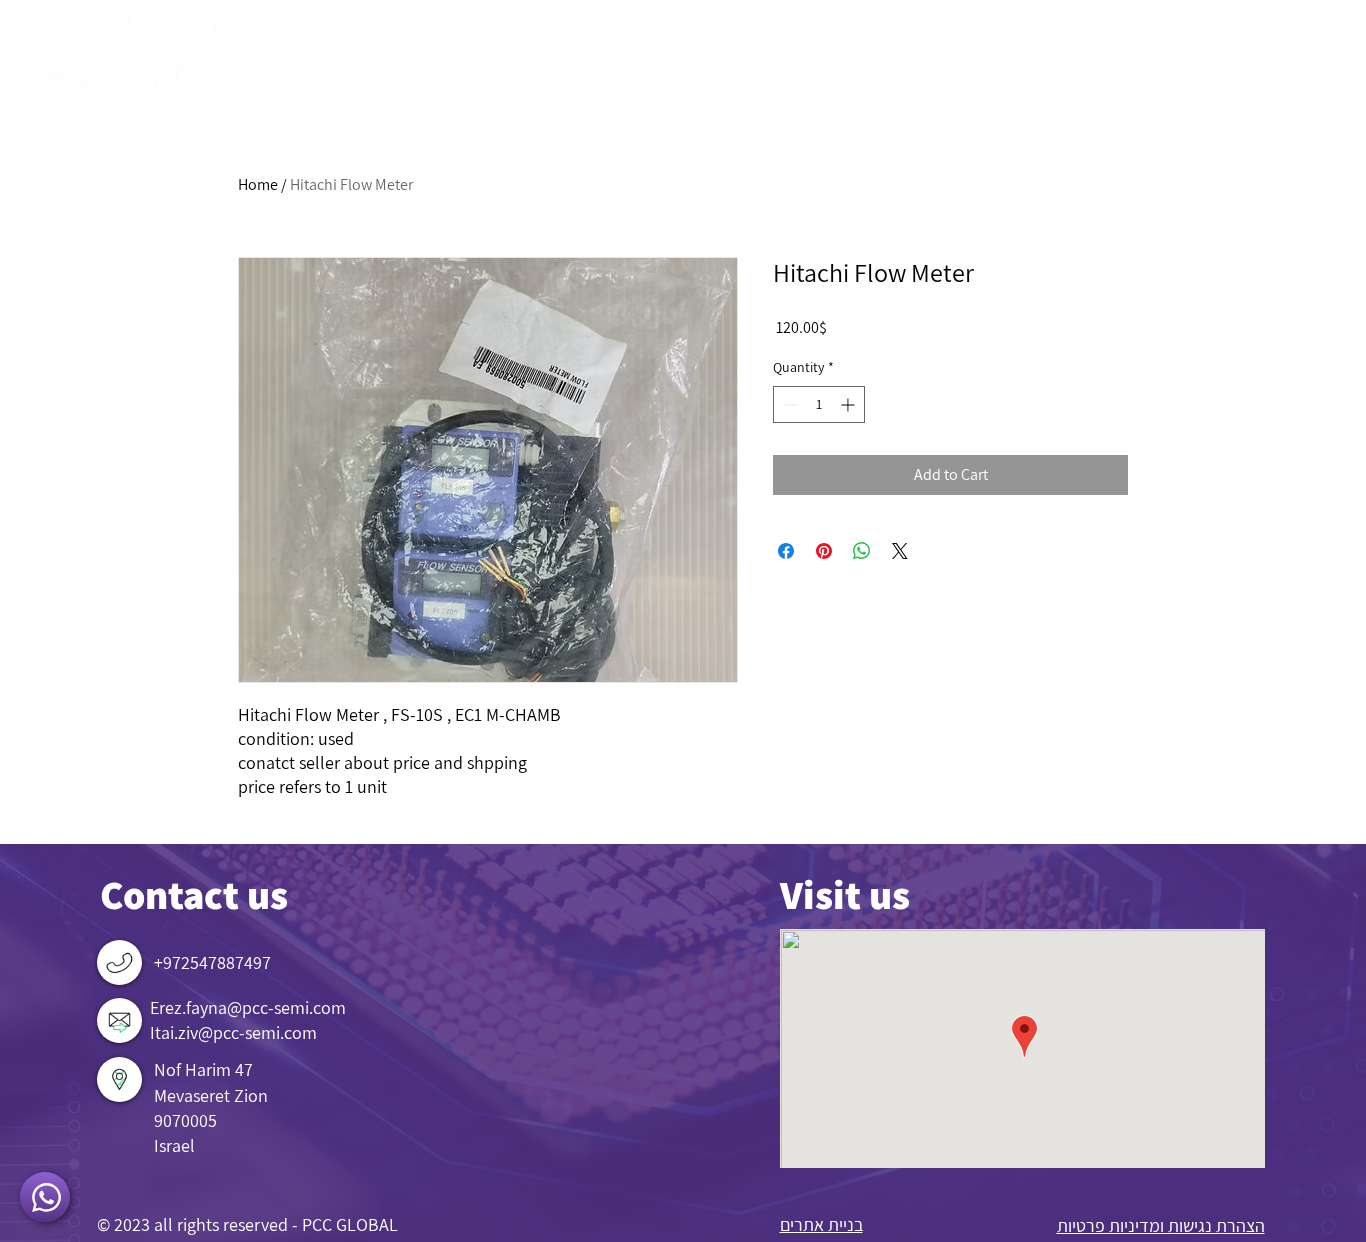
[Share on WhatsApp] (862, 551)
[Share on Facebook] (786, 551)
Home (258, 184)
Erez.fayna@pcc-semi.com (248, 1007)
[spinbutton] (819, 404)
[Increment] (849, 404)
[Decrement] (788, 404)
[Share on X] (900, 551)
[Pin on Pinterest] (824, 551)
